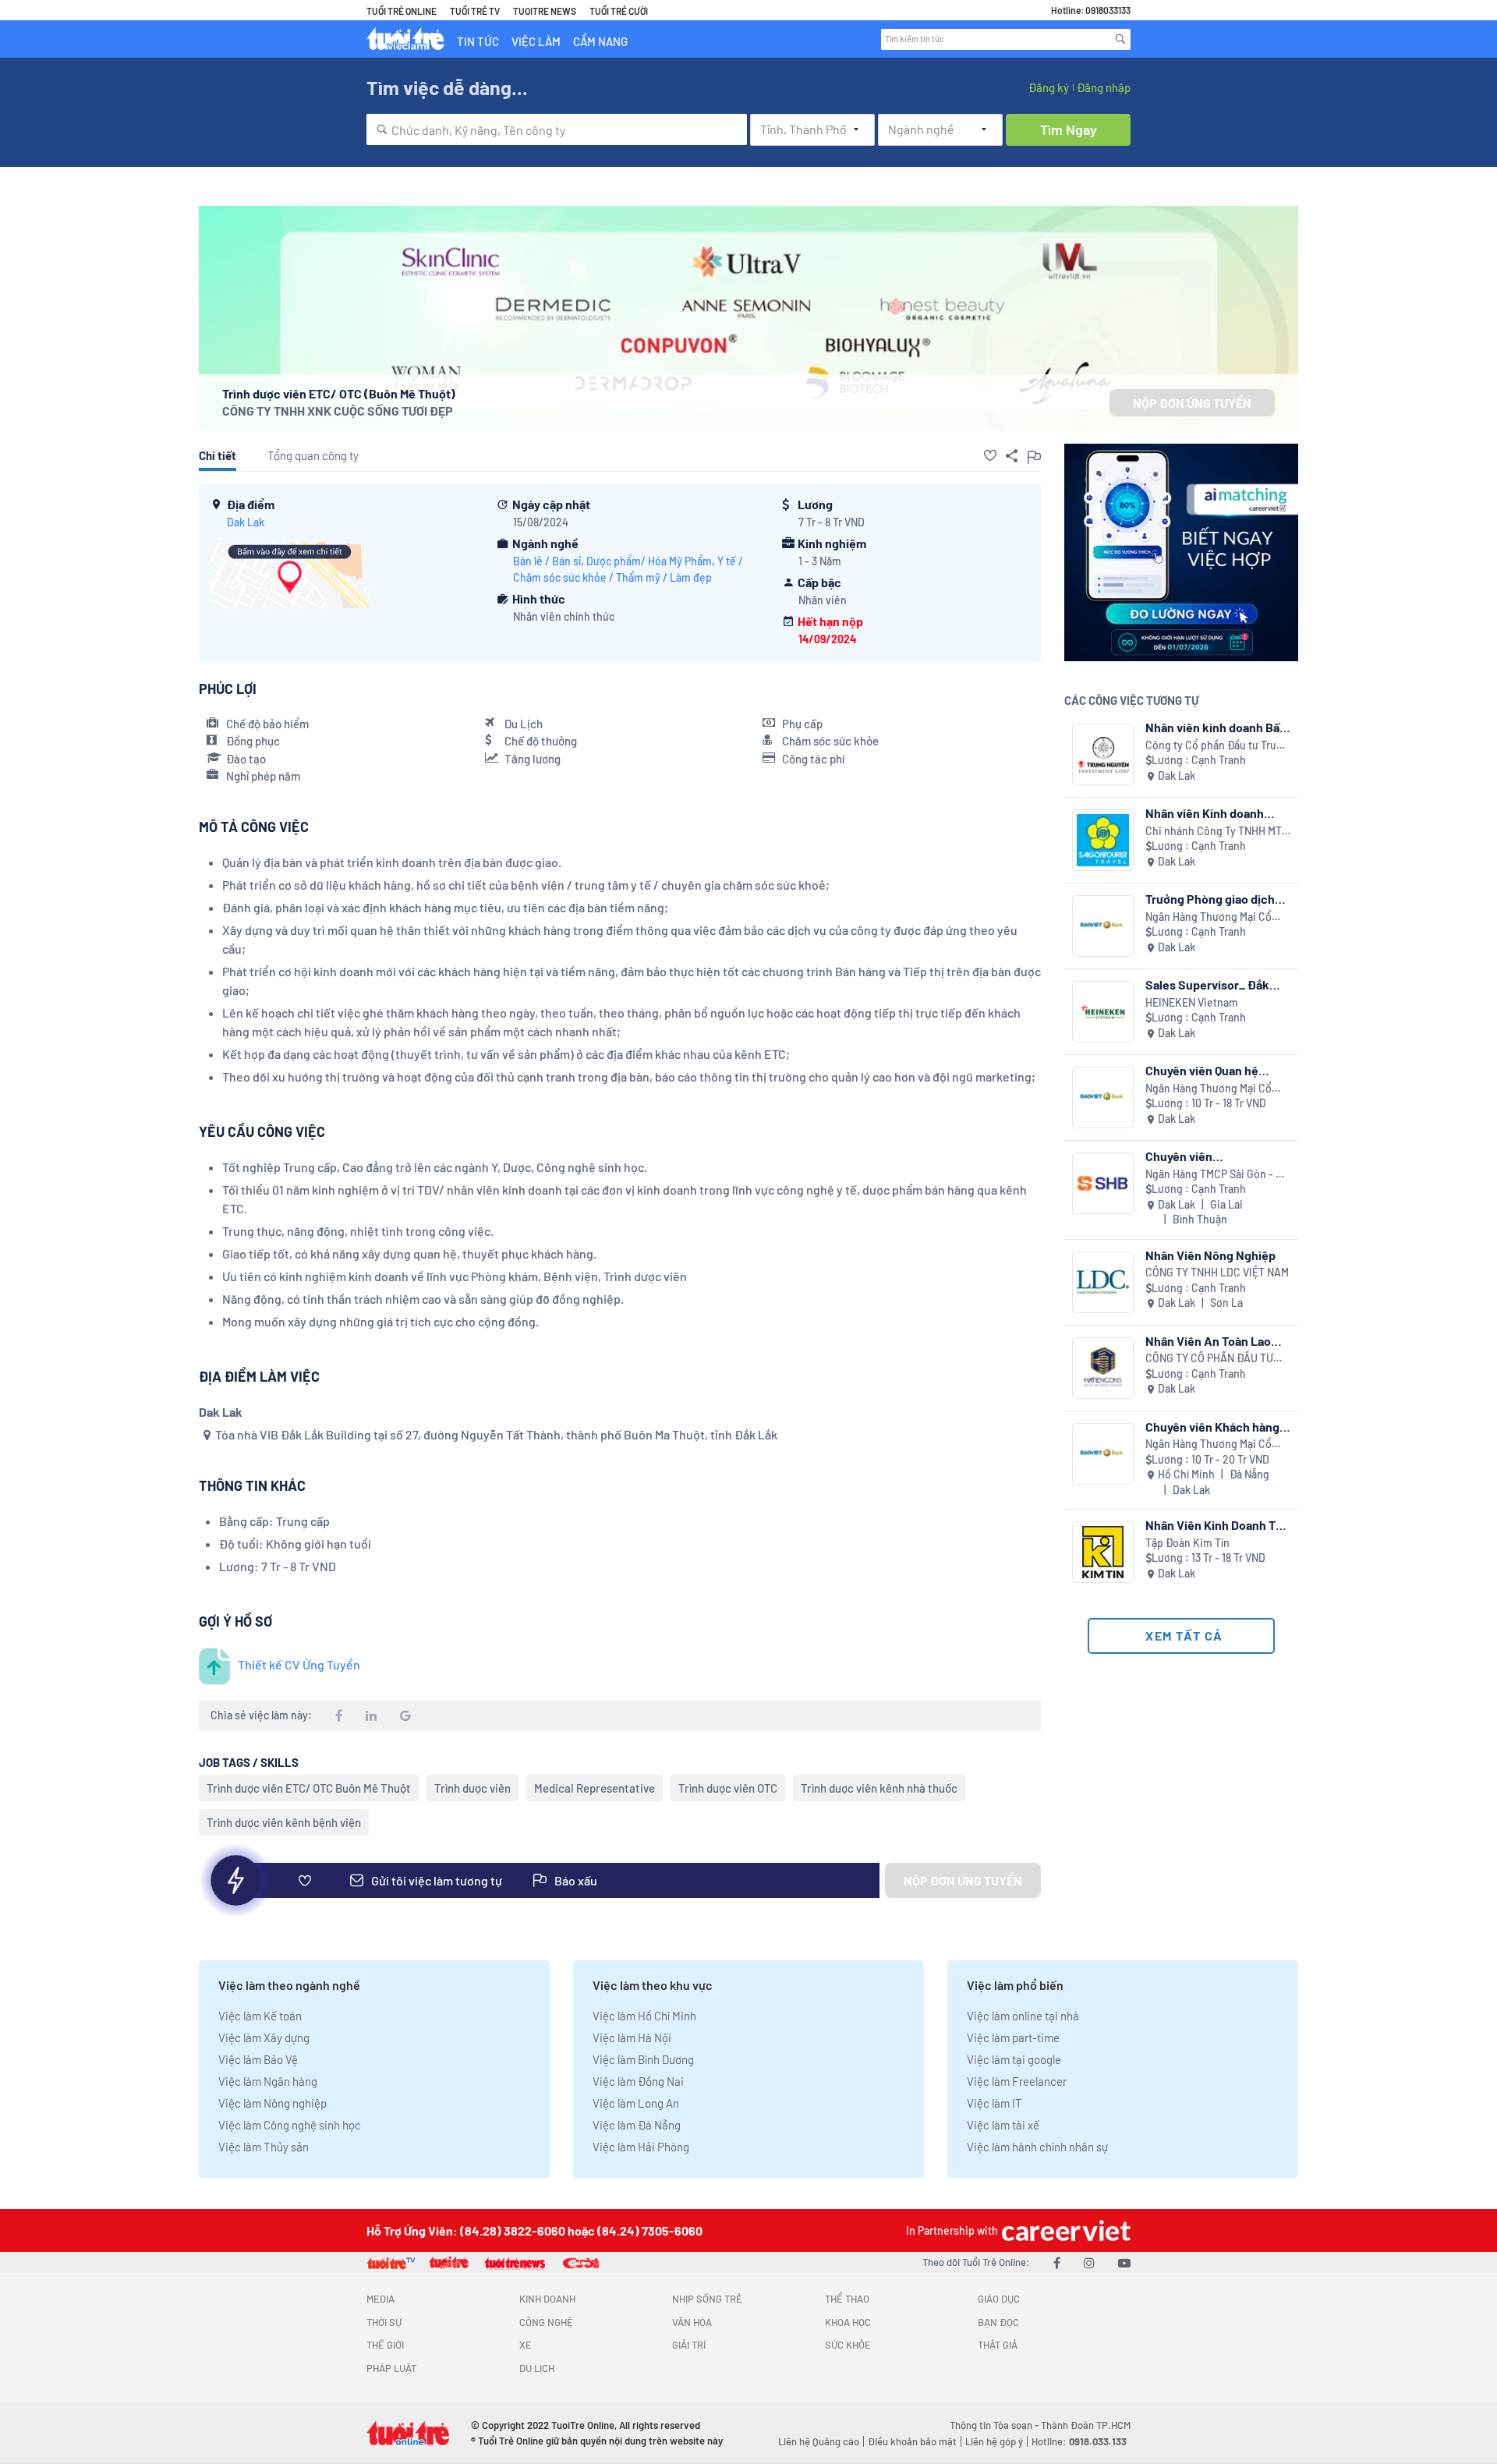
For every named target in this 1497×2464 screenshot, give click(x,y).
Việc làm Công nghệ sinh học (290, 2125)
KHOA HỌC (848, 2322)
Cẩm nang (600, 41)
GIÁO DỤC (999, 2299)
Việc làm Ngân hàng (268, 2081)
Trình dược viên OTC (728, 1788)
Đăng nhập (1104, 87)
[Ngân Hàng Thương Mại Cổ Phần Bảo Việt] (1103, 926)
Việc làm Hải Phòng (641, 2147)
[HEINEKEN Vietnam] (1103, 1012)
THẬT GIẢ (998, 2345)
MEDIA (380, 2299)
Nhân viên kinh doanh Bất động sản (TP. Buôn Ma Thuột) (1215, 727)
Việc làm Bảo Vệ (258, 2059)
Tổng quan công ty (313, 455)
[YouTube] (1124, 2262)
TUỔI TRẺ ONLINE (402, 11)
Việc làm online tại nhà (1023, 2016)
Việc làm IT (994, 2103)
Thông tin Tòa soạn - (995, 2425)
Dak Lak (246, 522)
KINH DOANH (547, 2299)
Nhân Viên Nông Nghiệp (1210, 1255)
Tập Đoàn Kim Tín (1187, 1543)
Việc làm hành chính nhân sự (1037, 2147)
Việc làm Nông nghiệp (273, 2103)
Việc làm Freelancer (1017, 2081)
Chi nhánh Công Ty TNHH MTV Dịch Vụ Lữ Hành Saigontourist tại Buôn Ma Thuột (1217, 832)
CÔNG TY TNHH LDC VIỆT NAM (1217, 1272)
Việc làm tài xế (1003, 2125)
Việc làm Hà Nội (632, 2037)
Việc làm (536, 41)
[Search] (1120, 39)
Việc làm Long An (636, 2103)
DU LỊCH (537, 2368)
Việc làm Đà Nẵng (637, 2125)
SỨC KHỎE (848, 2345)
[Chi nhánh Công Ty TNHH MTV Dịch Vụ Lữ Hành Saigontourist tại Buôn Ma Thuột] (1103, 840)
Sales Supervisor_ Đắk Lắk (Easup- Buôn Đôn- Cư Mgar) (1218, 984)
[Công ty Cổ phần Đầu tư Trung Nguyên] (1103, 754)
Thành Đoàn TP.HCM (1086, 2425)
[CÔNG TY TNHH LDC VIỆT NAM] (1103, 1282)
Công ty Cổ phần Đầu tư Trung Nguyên (1217, 746)
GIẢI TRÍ (689, 2345)
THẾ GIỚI (385, 2345)
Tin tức (478, 41)
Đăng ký (1049, 87)
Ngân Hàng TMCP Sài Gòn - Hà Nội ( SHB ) (1217, 1175)
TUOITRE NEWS (545, 11)
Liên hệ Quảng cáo (819, 2441)
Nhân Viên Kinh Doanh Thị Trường (1216, 1525)
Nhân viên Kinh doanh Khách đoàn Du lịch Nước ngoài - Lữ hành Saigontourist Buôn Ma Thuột (1214, 813)
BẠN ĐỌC (998, 2322)
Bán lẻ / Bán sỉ (547, 561)
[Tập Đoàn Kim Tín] (1103, 1552)
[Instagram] (1089, 2262)
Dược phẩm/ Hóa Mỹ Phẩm (649, 561)
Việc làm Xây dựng (264, 2037)
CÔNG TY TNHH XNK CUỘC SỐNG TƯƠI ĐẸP (338, 411)
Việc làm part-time (1013, 2037)
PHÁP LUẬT (391, 2368)
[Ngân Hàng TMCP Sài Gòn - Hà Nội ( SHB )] (1103, 1183)
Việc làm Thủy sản (264, 2147)
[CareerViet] (1064, 2230)
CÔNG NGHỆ (546, 2322)
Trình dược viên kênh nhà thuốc (879, 1788)
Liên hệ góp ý (994, 2441)
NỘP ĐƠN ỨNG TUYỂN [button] (1192, 403)
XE (526, 2345)
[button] (990, 455)
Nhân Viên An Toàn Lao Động (1208, 1341)
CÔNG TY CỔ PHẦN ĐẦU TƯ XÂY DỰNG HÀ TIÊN (1209, 1359)
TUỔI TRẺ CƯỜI (619, 11)
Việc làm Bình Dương (643, 2059)
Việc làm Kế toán (260, 2016)
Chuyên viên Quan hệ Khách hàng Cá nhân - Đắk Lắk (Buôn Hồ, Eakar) (1217, 1070)
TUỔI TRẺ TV (475, 11)
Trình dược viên (472, 1788)
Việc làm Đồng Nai (638, 2081)
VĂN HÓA (692, 2322)
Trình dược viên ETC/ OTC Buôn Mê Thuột (309, 1788)
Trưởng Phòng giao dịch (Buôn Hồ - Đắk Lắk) (1210, 899)
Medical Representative (595, 1788)
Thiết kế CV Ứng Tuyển (299, 1664)
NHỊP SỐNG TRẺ (707, 2299)
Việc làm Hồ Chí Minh (644, 2016)
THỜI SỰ (384, 2322)
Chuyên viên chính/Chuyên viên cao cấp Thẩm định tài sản (1209, 1156)
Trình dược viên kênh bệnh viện (284, 1822)
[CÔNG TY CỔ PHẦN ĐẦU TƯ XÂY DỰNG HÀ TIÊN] (1103, 1368)
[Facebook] (1057, 2262)
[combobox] (557, 129)
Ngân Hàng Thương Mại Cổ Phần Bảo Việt (1209, 917)
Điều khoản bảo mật (912, 2441)
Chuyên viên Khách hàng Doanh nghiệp (1212, 1427)
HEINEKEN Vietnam (1192, 1002)
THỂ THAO (847, 2299)
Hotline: (1079, 2441)
